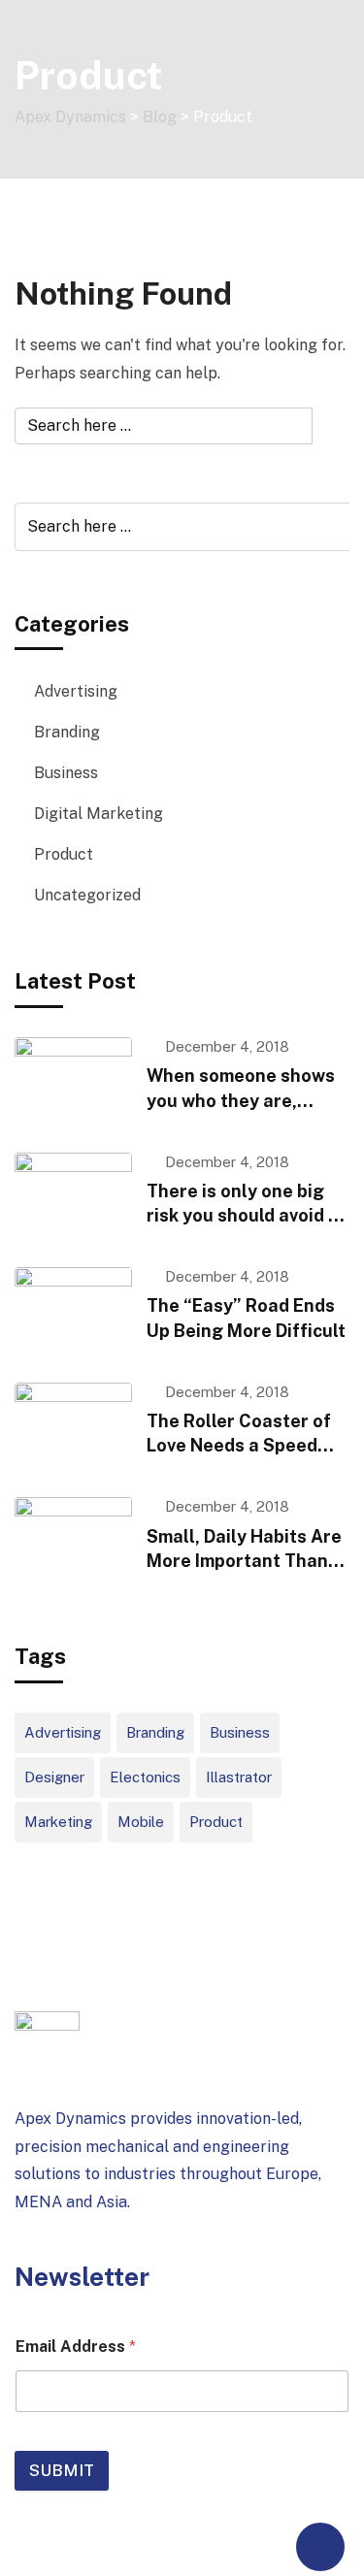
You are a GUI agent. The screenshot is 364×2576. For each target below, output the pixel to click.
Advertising (76, 691)
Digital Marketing (99, 814)
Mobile (141, 1822)
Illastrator (239, 1777)
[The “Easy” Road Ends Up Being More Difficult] (73, 1310)
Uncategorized (87, 895)
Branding (67, 732)
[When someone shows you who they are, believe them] (73, 1080)
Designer (54, 1777)
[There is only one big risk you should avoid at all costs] (73, 1196)
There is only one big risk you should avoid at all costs (247, 1215)
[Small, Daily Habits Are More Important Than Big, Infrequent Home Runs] (73, 1540)
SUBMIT (62, 2470)
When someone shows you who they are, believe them (241, 1100)
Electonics (145, 1777)
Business (66, 773)
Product (64, 854)
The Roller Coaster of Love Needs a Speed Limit (239, 1445)
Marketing (58, 1822)
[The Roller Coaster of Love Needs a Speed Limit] (73, 1426)
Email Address (76, 2347)
